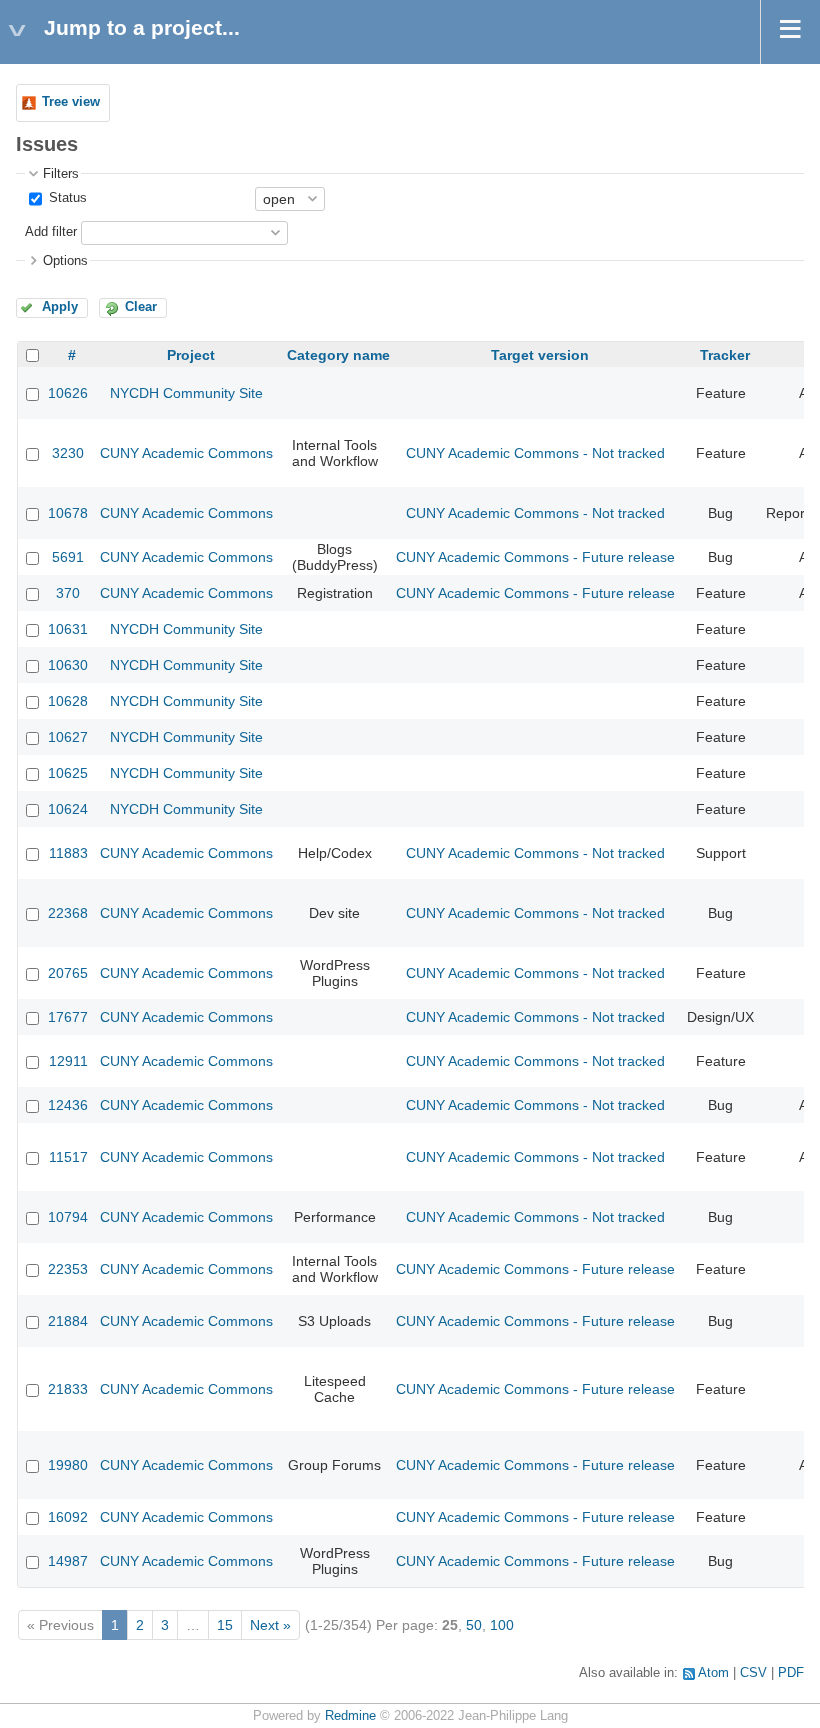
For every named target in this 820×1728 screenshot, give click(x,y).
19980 (68, 1465)
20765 (68, 973)
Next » (270, 1625)
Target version (540, 355)
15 (225, 1625)
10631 (68, 629)
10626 (68, 393)
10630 (68, 665)
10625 (68, 773)
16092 (68, 1517)
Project (191, 355)
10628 (68, 701)
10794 (68, 1217)
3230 (68, 453)
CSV (753, 1673)
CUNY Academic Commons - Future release (535, 557)
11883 (68, 853)
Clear (141, 307)
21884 (68, 1321)
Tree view (71, 102)
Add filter (51, 232)
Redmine (350, 1716)
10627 (68, 737)
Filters (61, 174)
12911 (68, 1061)
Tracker (725, 355)
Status (66, 198)
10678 (68, 513)
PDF (791, 1673)
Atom (713, 1673)
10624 (68, 809)
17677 (68, 1017)
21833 (68, 1389)
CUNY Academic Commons (186, 453)
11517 (68, 1157)
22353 (68, 1269)
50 (474, 1625)
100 (502, 1625)
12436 (68, 1105)
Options (65, 261)
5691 (68, 557)
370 (68, 593)
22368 (68, 913)
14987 (68, 1561)
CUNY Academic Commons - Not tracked (535, 453)
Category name (338, 355)
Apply (60, 307)
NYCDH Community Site (186, 393)
